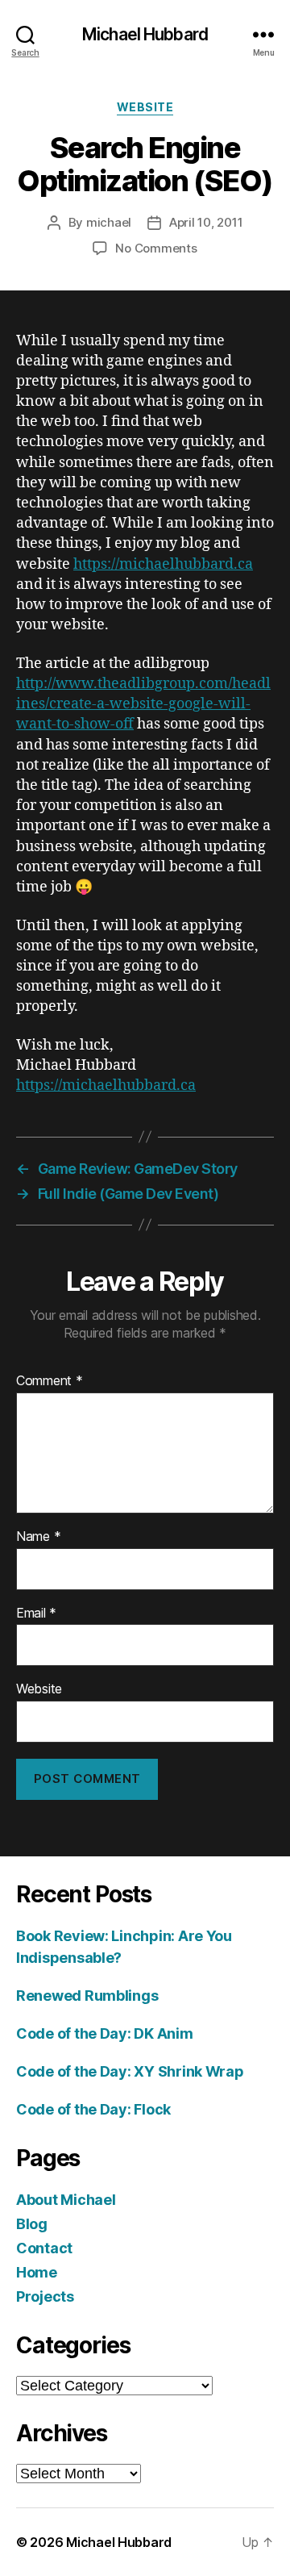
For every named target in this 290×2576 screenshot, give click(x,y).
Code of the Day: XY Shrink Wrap (130, 2071)
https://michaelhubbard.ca (163, 564)
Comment (50, 1381)
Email (36, 1614)
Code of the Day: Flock (93, 2109)
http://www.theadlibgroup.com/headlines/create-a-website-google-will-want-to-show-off (143, 704)
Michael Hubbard (145, 34)
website (145, 107)
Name (38, 1537)
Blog (32, 2224)
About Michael (66, 2200)
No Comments (156, 248)
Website (39, 1689)
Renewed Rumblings (87, 1996)
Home (37, 2272)
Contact (44, 2248)
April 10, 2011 (206, 222)
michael (109, 222)
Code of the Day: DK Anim (105, 2033)
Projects (45, 2296)
